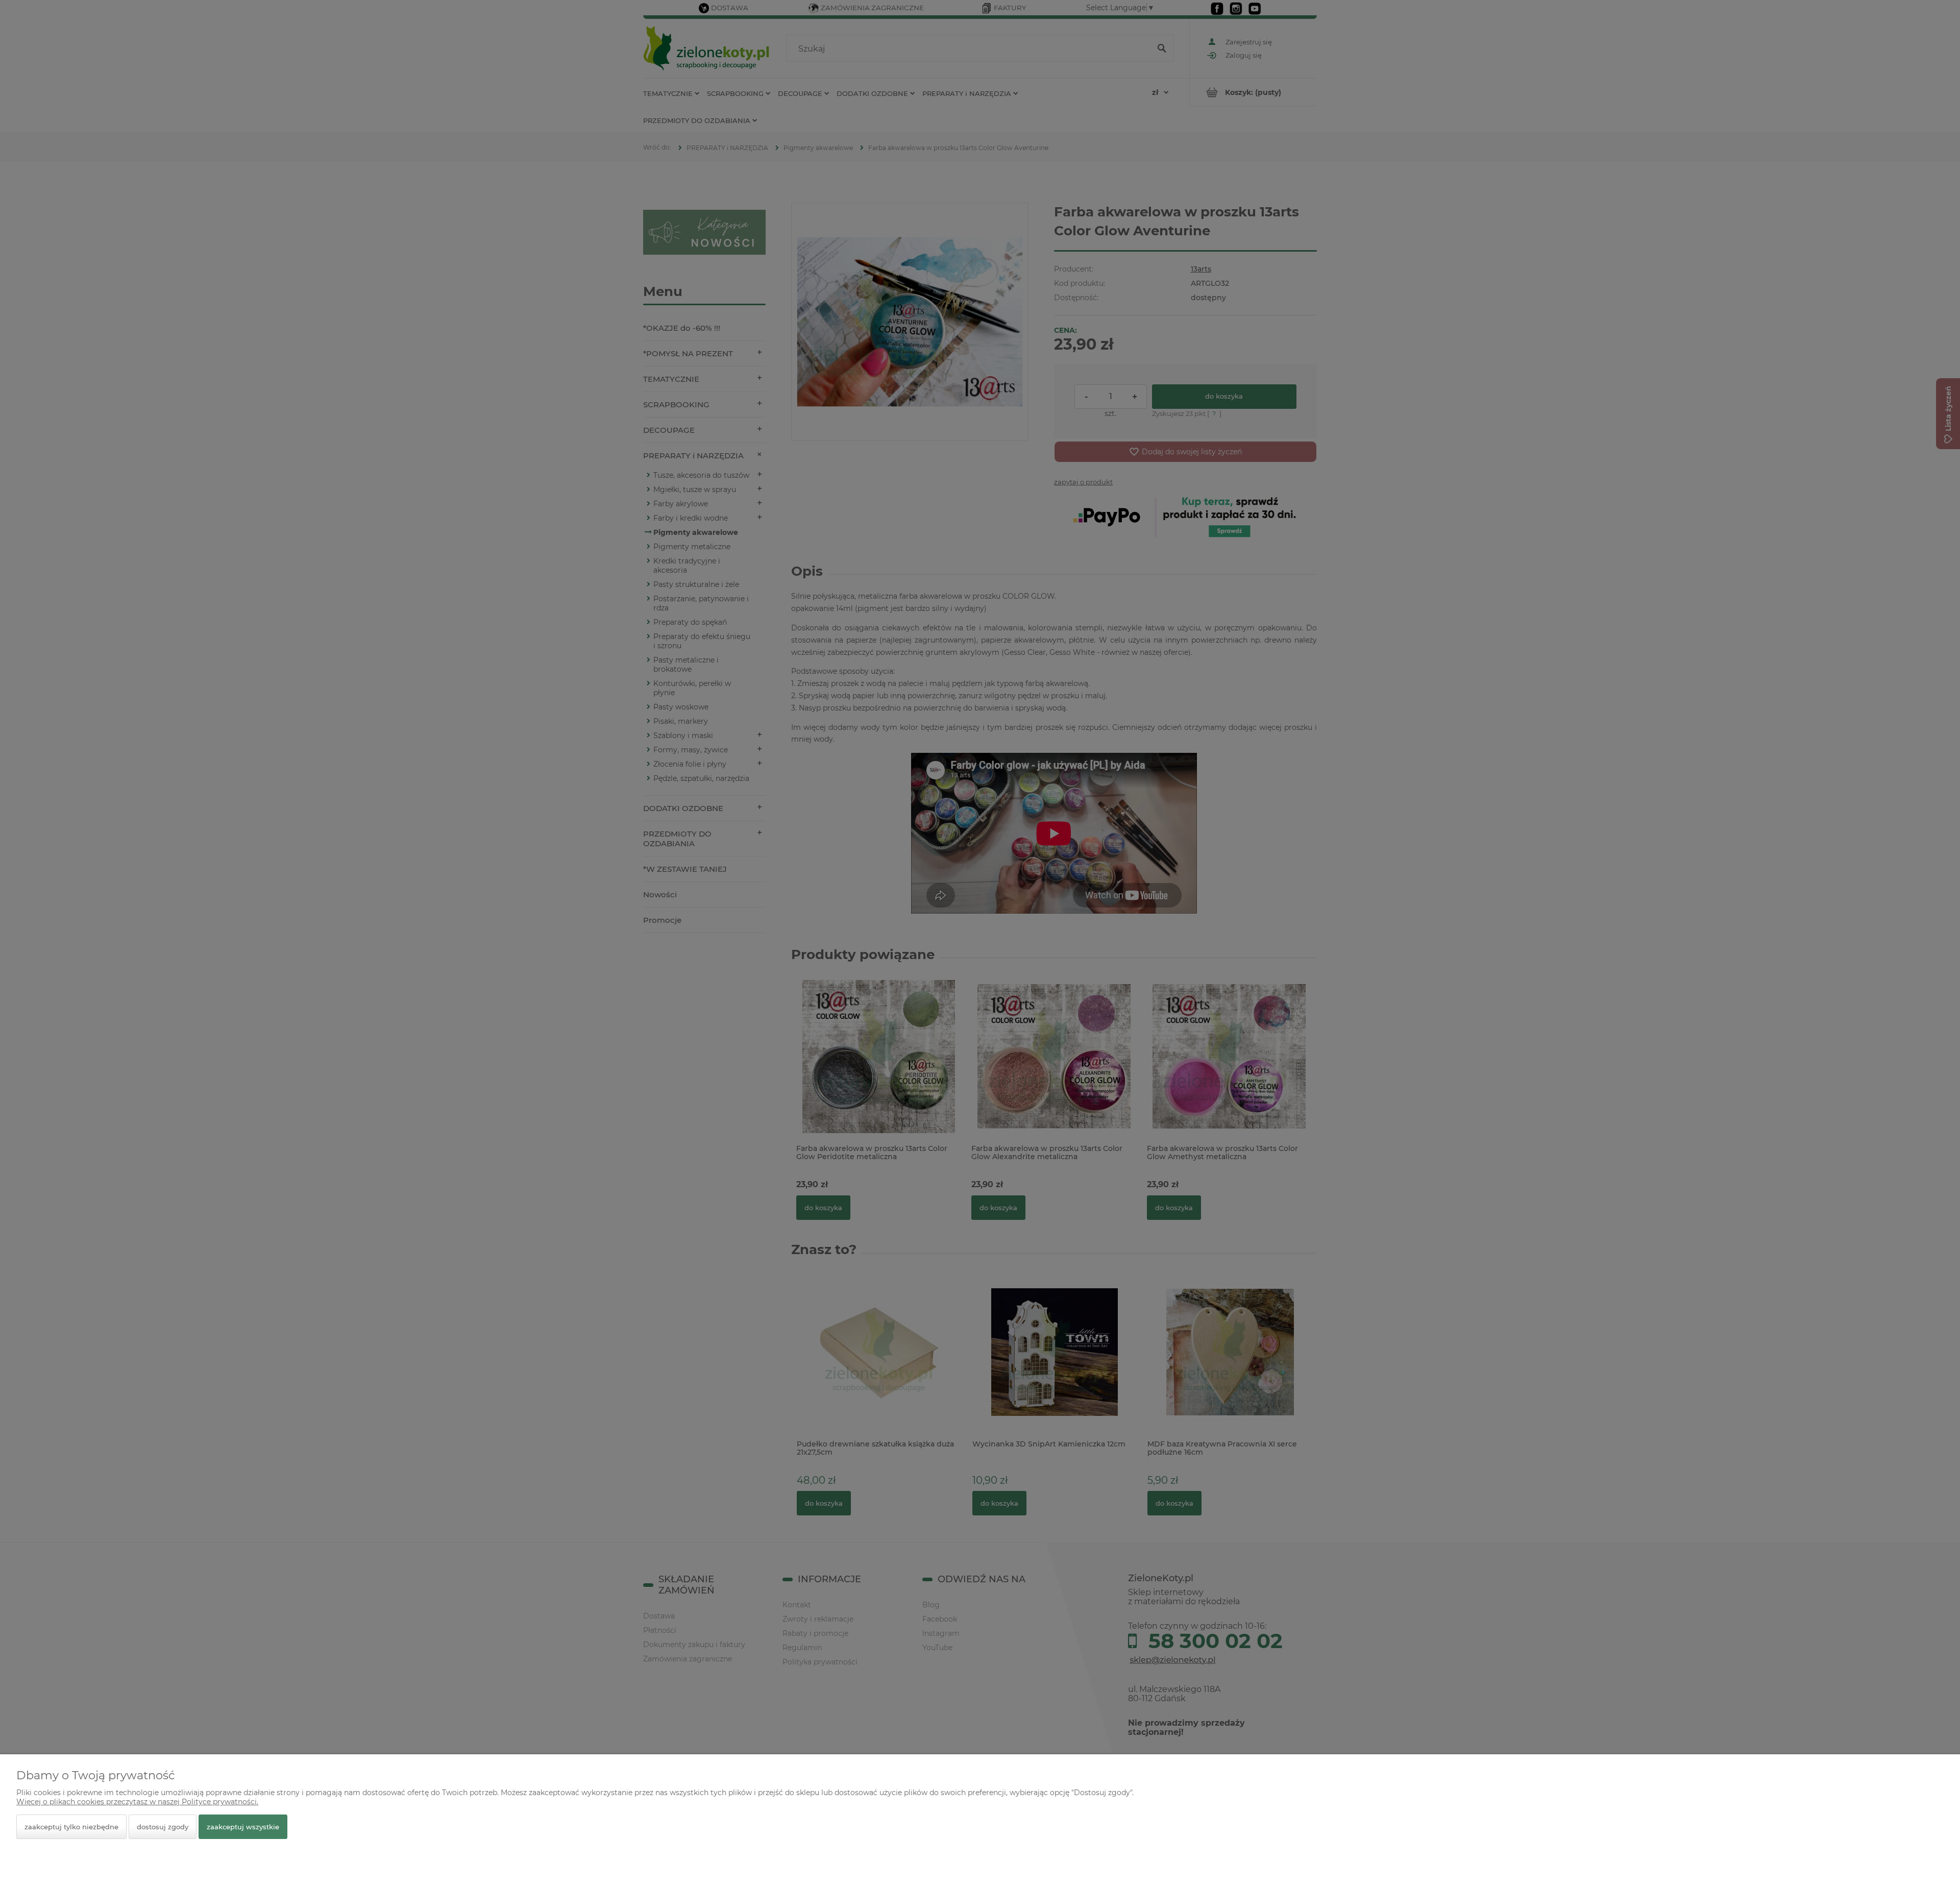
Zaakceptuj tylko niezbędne (71, 1827)
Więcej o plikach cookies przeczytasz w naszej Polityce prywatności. (137, 1802)
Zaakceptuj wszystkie (243, 1827)
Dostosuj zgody (163, 1827)
